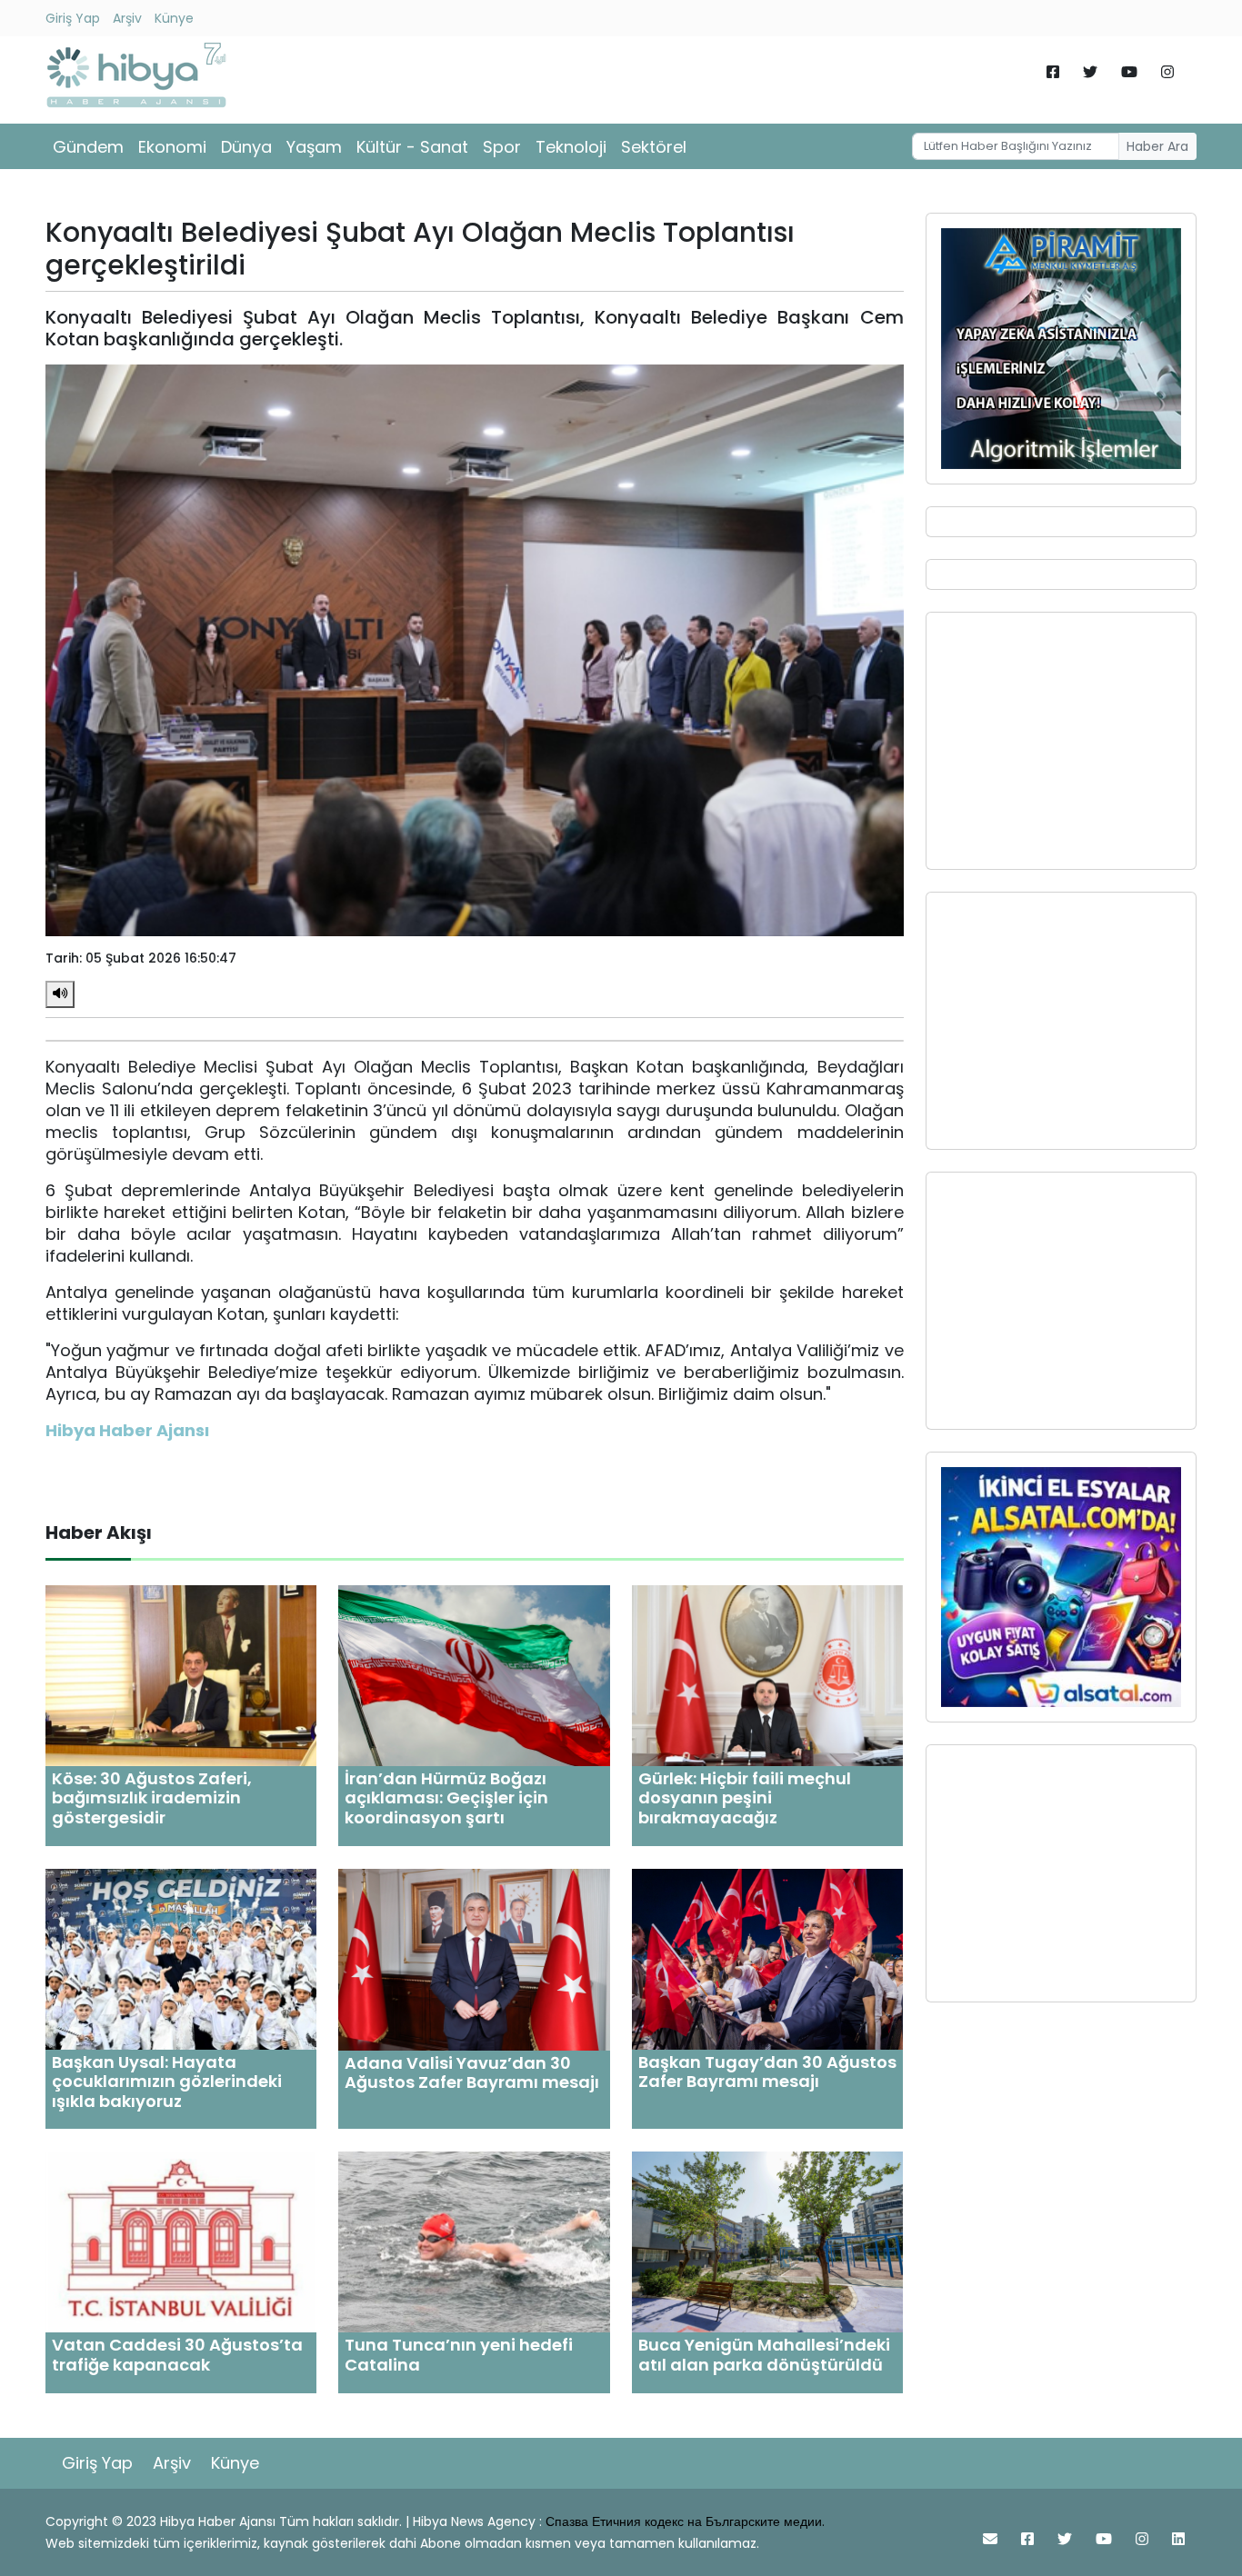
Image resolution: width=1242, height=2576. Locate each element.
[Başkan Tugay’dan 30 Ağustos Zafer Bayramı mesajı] (767, 1957)
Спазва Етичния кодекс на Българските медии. (685, 2521)
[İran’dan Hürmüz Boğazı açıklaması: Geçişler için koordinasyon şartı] (474, 1675)
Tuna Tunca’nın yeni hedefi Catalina (459, 2355)
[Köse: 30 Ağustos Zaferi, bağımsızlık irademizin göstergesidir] (181, 1675)
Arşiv (127, 18)
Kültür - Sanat (412, 147)
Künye (174, 18)
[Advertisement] (1061, 741)
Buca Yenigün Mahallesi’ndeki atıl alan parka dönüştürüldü (764, 2355)
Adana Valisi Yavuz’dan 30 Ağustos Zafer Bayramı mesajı (472, 2073)
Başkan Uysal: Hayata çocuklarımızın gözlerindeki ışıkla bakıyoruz (167, 2082)
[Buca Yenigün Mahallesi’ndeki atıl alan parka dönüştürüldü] (767, 2241)
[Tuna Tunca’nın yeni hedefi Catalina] (474, 2241)
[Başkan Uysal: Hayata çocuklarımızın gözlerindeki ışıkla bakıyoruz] (181, 1957)
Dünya (246, 147)
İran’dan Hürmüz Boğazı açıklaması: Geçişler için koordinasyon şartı (446, 1798)
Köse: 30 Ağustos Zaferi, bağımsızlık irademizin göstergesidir (152, 1798)
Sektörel (654, 147)
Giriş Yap (73, 18)
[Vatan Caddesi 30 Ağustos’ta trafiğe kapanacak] (181, 2241)
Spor (502, 147)
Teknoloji (571, 147)
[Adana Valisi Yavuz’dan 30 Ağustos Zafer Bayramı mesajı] (474, 1958)
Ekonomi (172, 147)
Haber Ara (1157, 146)
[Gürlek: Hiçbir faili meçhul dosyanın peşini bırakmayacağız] (767, 1675)
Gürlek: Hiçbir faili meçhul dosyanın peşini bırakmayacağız (745, 1798)
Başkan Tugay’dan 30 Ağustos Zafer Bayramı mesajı (767, 2072)
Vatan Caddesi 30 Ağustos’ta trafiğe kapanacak (177, 2355)
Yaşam (314, 147)
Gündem (88, 147)
